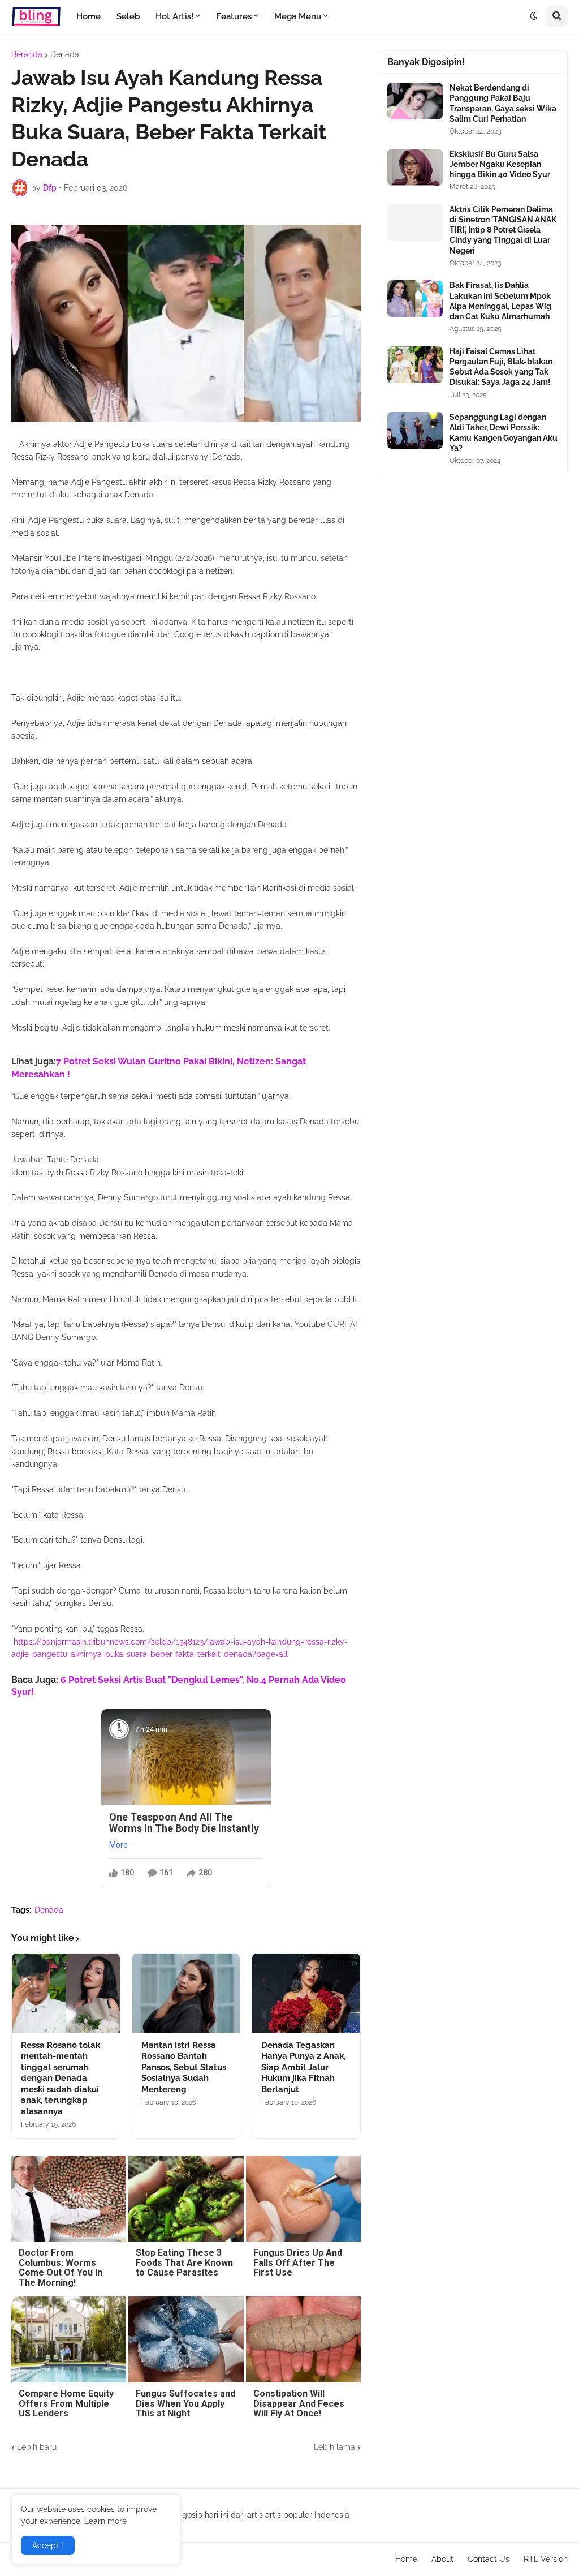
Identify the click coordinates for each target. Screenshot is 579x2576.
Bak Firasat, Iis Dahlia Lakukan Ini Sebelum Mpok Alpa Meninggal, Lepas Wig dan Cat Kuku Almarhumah (500, 301)
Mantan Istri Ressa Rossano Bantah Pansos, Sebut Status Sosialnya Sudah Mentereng (184, 2067)
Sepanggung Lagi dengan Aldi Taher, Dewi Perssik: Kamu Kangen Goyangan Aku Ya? (504, 433)
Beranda (27, 54)
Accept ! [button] (48, 2545)
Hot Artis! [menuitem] (174, 16)
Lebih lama (334, 2447)
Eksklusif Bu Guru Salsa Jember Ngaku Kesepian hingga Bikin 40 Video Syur (500, 164)
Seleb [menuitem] (128, 16)
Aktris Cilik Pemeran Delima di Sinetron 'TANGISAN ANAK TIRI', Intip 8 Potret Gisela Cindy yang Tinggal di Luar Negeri (503, 230)
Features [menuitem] (234, 16)
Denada (65, 54)
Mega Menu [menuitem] (298, 16)
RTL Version (546, 2559)
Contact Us (489, 2559)
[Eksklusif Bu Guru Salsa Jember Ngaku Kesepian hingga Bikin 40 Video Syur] (415, 167)
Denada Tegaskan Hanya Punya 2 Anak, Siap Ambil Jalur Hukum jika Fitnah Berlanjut (303, 2067)
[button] (534, 16)
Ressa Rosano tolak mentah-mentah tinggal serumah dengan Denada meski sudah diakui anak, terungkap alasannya (61, 2078)
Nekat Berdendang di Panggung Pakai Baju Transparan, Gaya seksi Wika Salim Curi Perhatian (503, 103)
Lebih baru (37, 2447)
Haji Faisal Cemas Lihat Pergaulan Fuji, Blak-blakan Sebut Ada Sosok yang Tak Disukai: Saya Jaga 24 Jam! (501, 367)
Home (406, 2559)
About (442, 2559)
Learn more (105, 2521)
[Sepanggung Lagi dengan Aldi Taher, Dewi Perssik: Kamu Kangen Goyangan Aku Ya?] (415, 430)
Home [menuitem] (88, 16)
